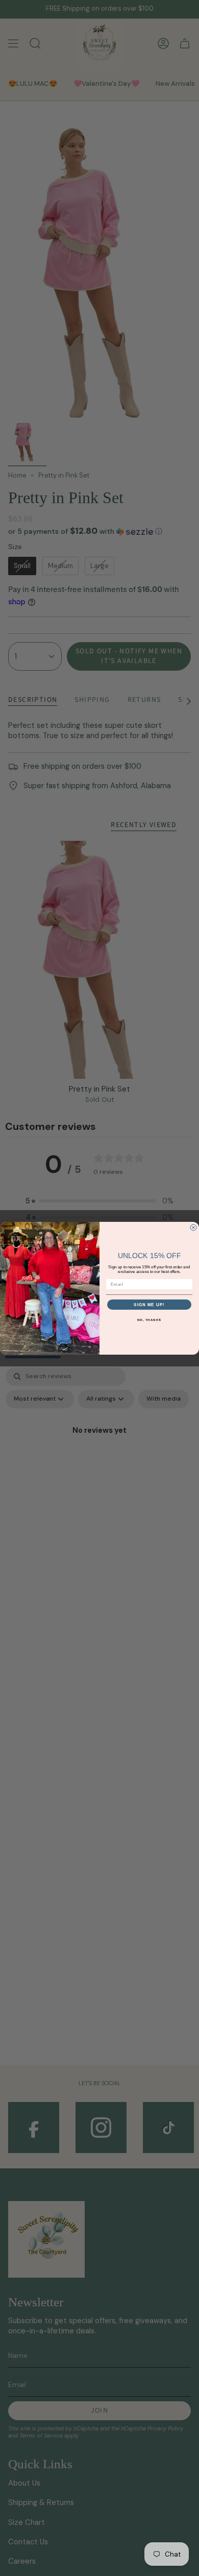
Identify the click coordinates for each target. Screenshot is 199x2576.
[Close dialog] (193, 1227)
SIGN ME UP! (150, 1304)
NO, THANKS (149, 1319)
